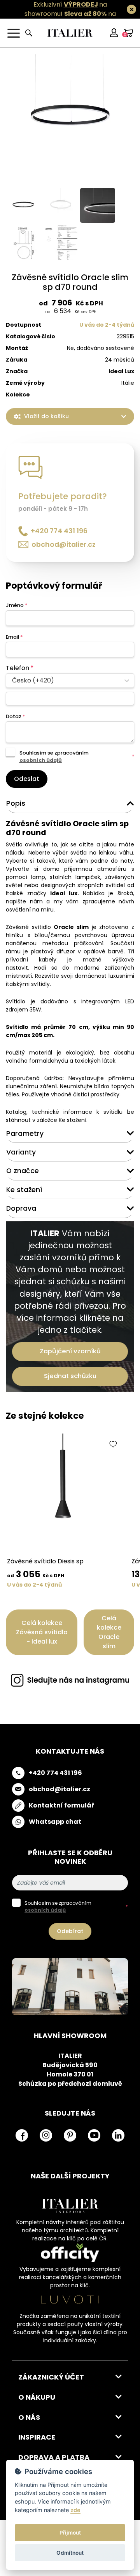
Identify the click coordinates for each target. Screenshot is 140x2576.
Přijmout (70, 2533)
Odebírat (70, 1931)
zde (75, 2510)
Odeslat (27, 779)
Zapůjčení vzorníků (70, 1351)
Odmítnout (70, 2553)
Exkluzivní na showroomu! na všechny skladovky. (70, 14)
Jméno (17, 605)
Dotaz (15, 716)
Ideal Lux (121, 371)
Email (14, 637)
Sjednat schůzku (70, 1376)
